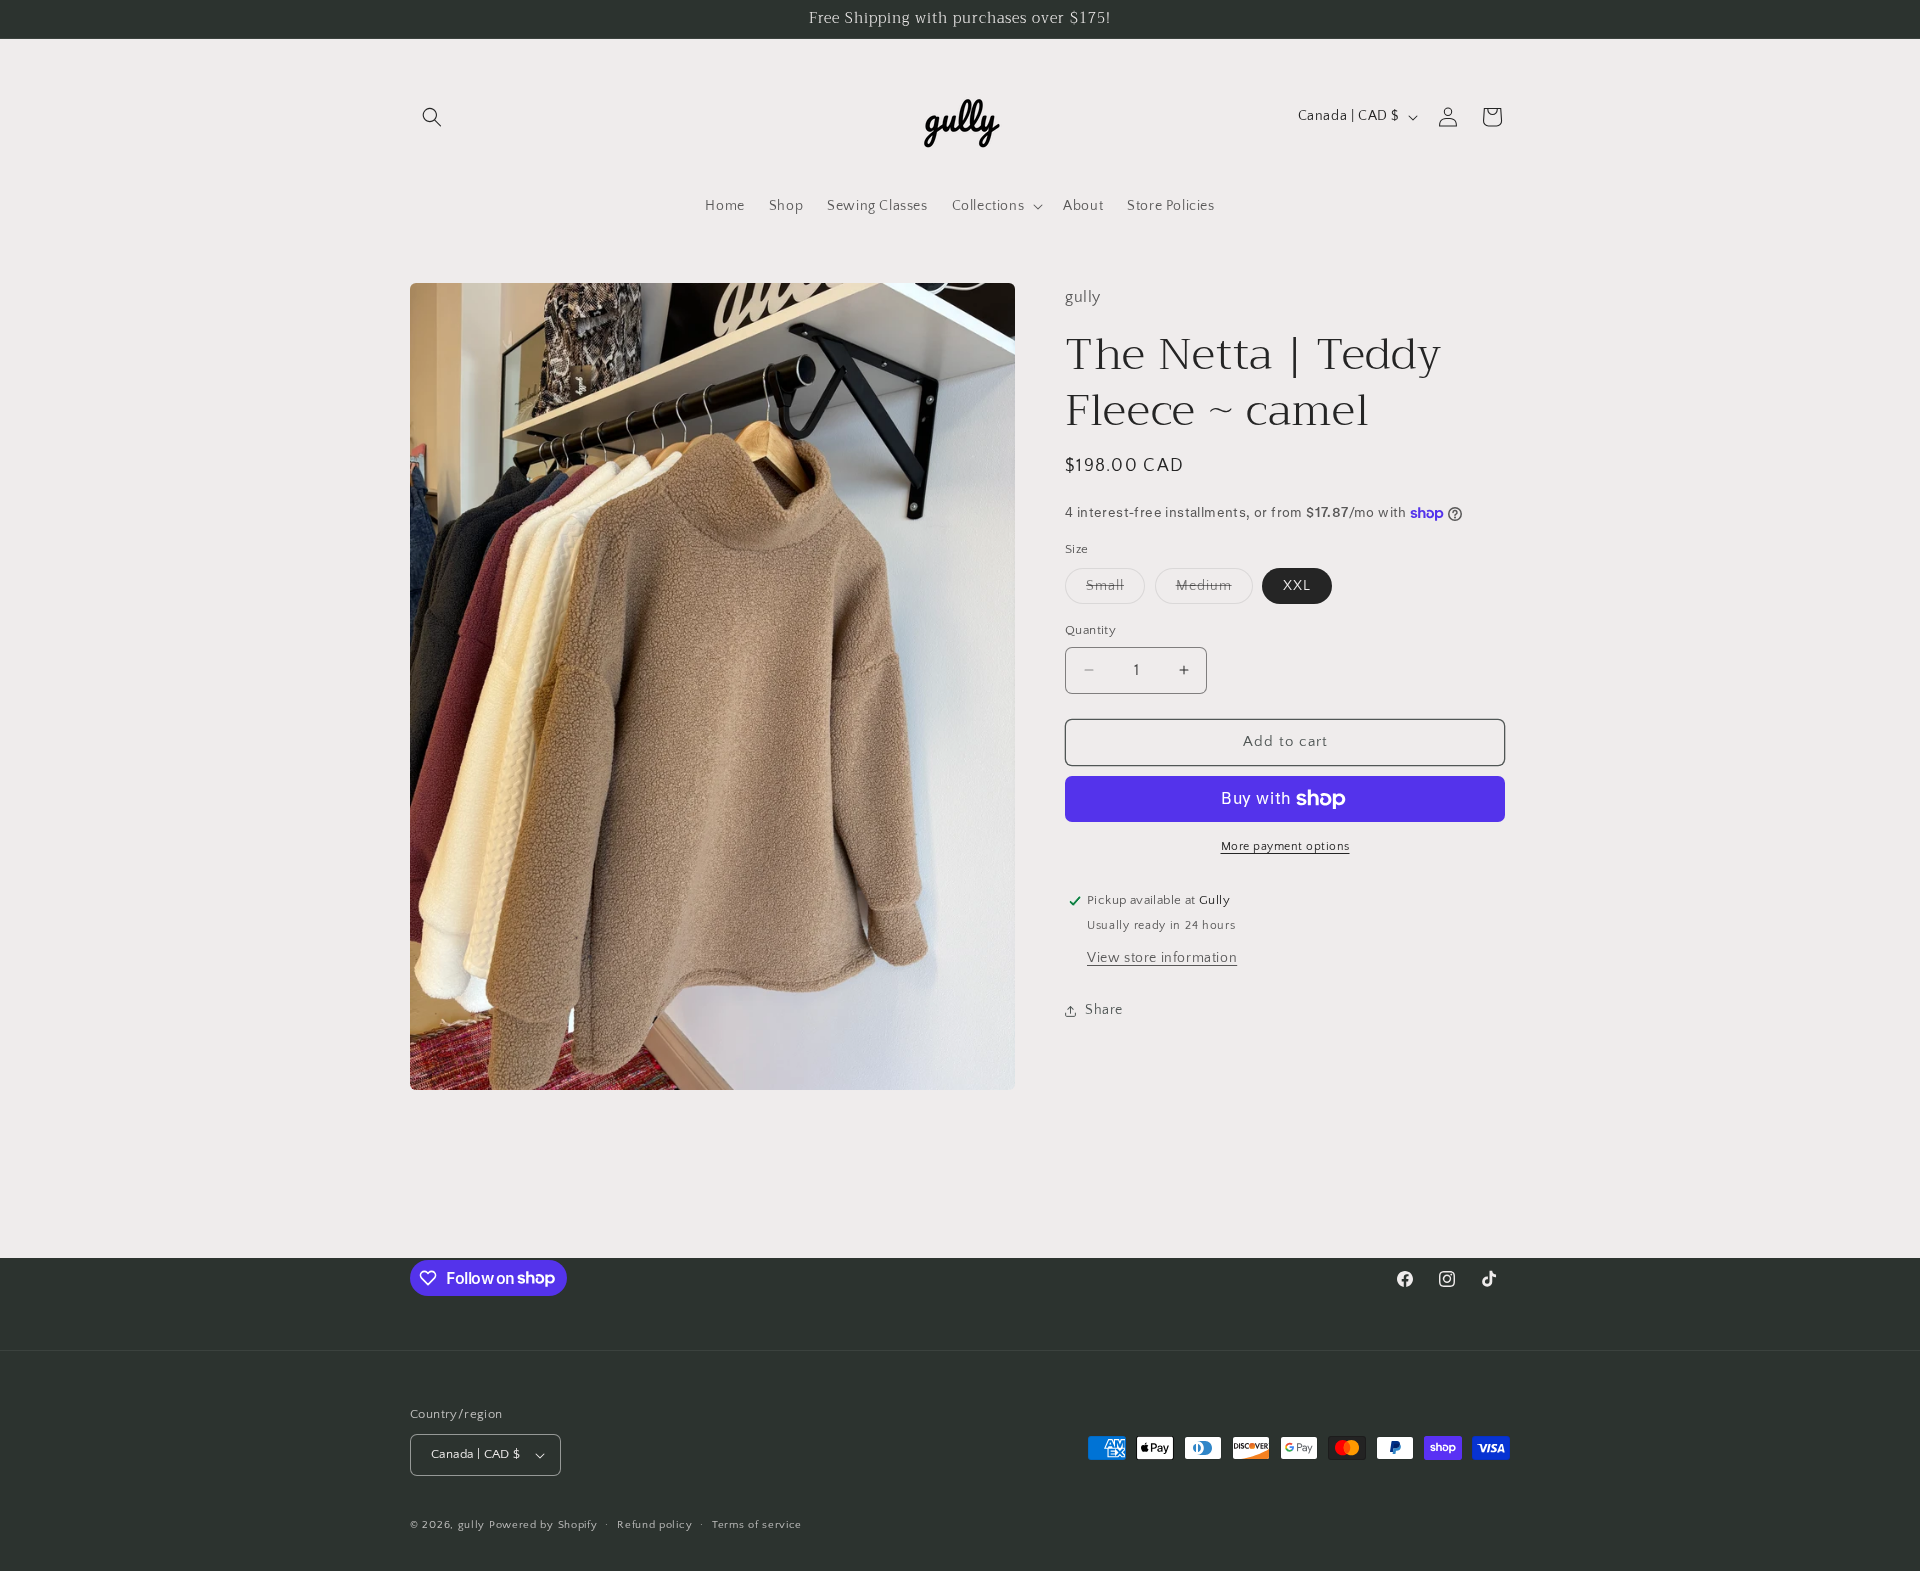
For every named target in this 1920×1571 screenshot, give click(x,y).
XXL (1297, 586)
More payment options (1285, 846)
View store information (1162, 958)
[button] (432, 117)
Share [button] (1104, 1010)
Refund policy (654, 1525)
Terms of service (757, 1525)
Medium (1214, 590)
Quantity (1090, 630)
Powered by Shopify (543, 1525)
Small (1115, 590)
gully (472, 1525)
